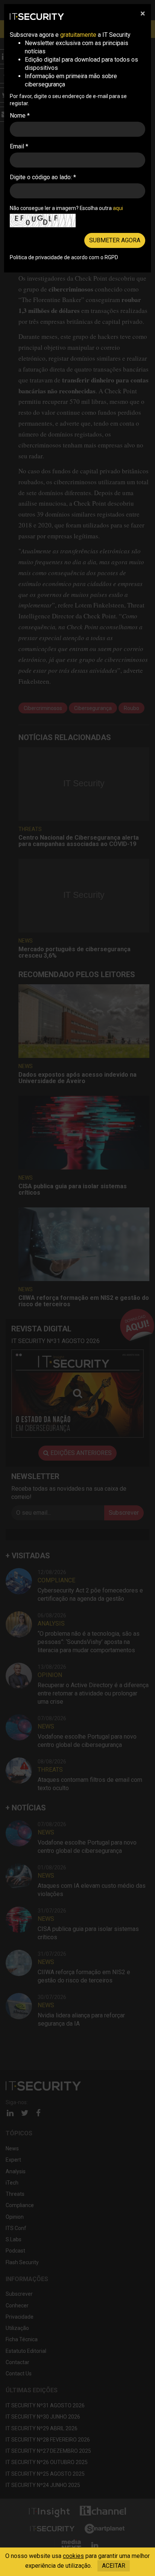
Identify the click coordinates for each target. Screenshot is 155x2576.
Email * (19, 146)
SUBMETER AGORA (115, 240)
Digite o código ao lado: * (43, 177)
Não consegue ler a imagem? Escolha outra (66, 208)
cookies (73, 2556)
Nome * (20, 116)
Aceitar (114, 2566)
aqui (118, 208)
